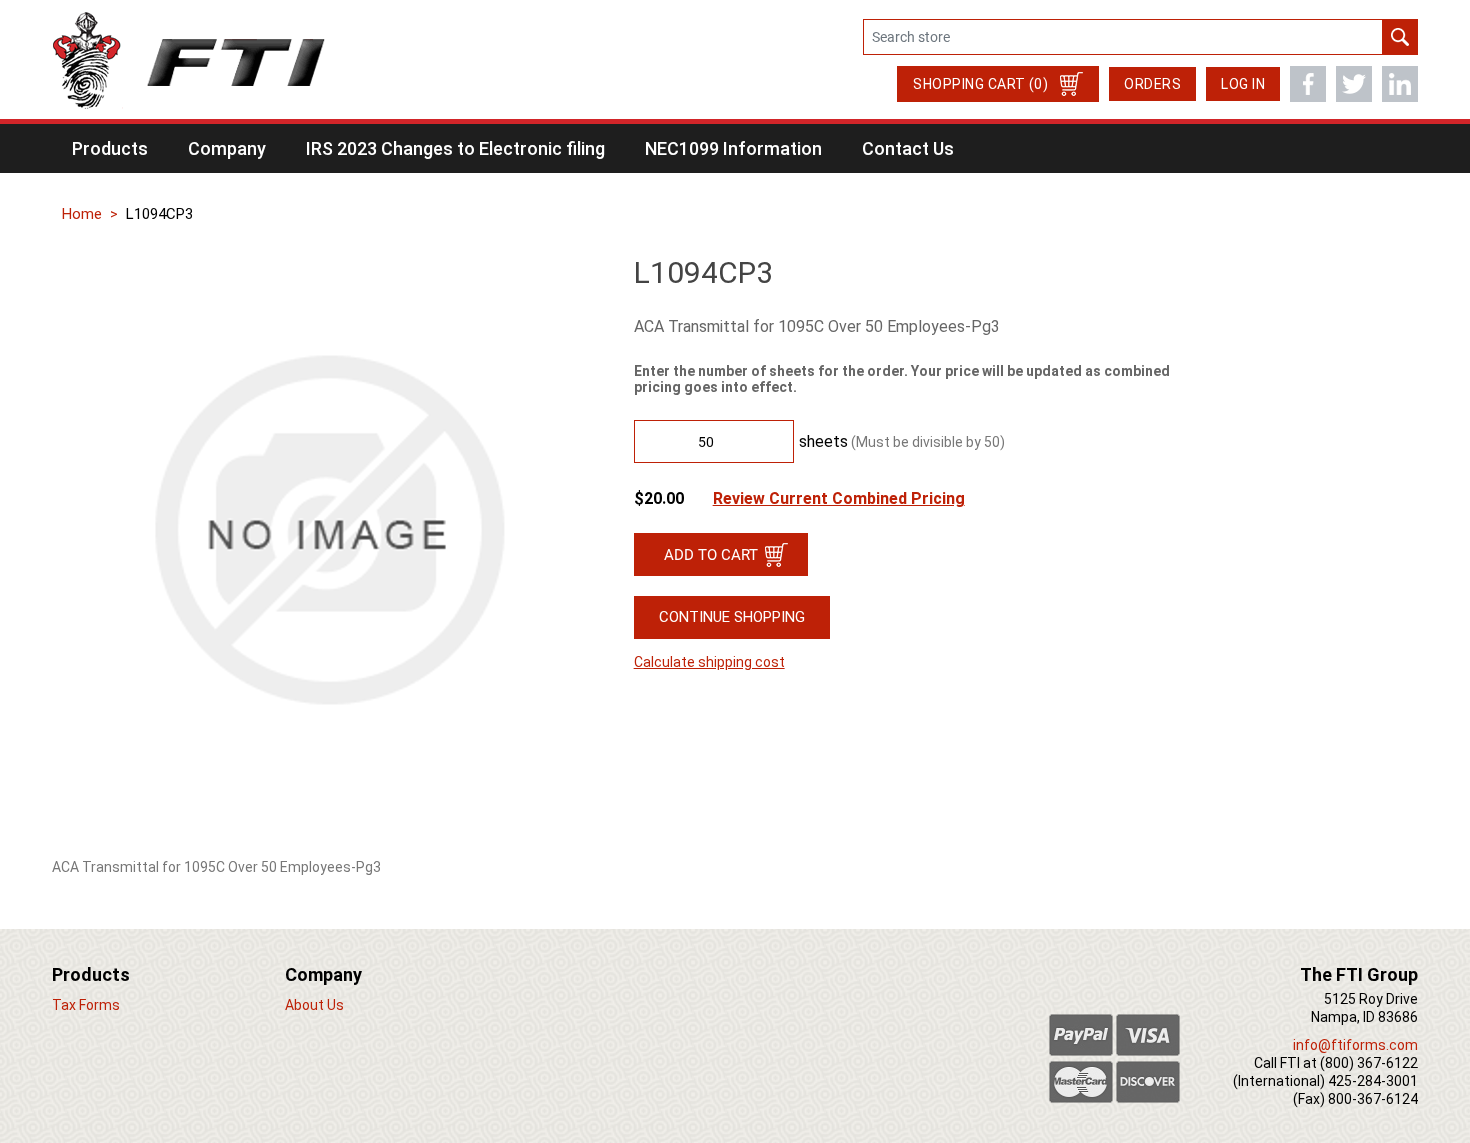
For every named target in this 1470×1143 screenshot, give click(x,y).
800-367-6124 (1373, 1099)
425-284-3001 (1373, 1081)
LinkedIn (1400, 84)
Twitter (1354, 84)
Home (82, 214)
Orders (1152, 84)
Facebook (1308, 84)
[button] (110, 148)
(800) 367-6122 (1369, 1063)
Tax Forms (86, 1005)
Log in (1243, 84)
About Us (314, 1005)
